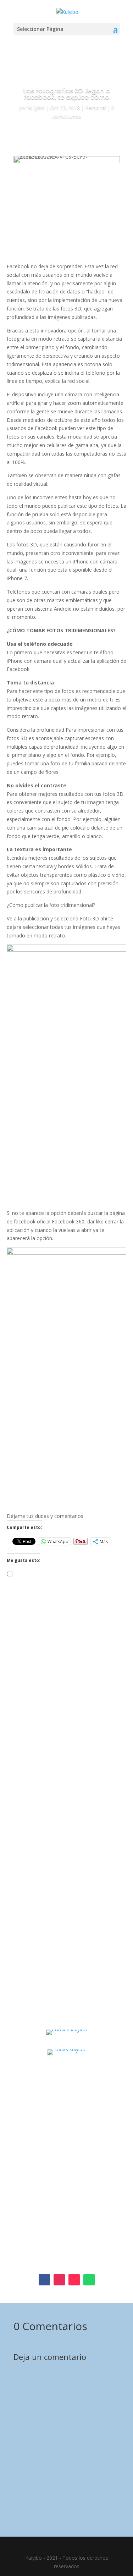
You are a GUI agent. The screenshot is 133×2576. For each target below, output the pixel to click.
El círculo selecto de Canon (56, 1648)
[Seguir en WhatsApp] (89, 2280)
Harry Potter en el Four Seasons (63, 1771)
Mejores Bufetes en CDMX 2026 (63, 1893)
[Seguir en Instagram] (59, 2280)
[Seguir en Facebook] (44, 2280)
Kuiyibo (36, 108)
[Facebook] (59, 2248)
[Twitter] (69, 2248)
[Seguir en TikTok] (74, 2280)
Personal (96, 108)
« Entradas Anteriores (38, 1990)
